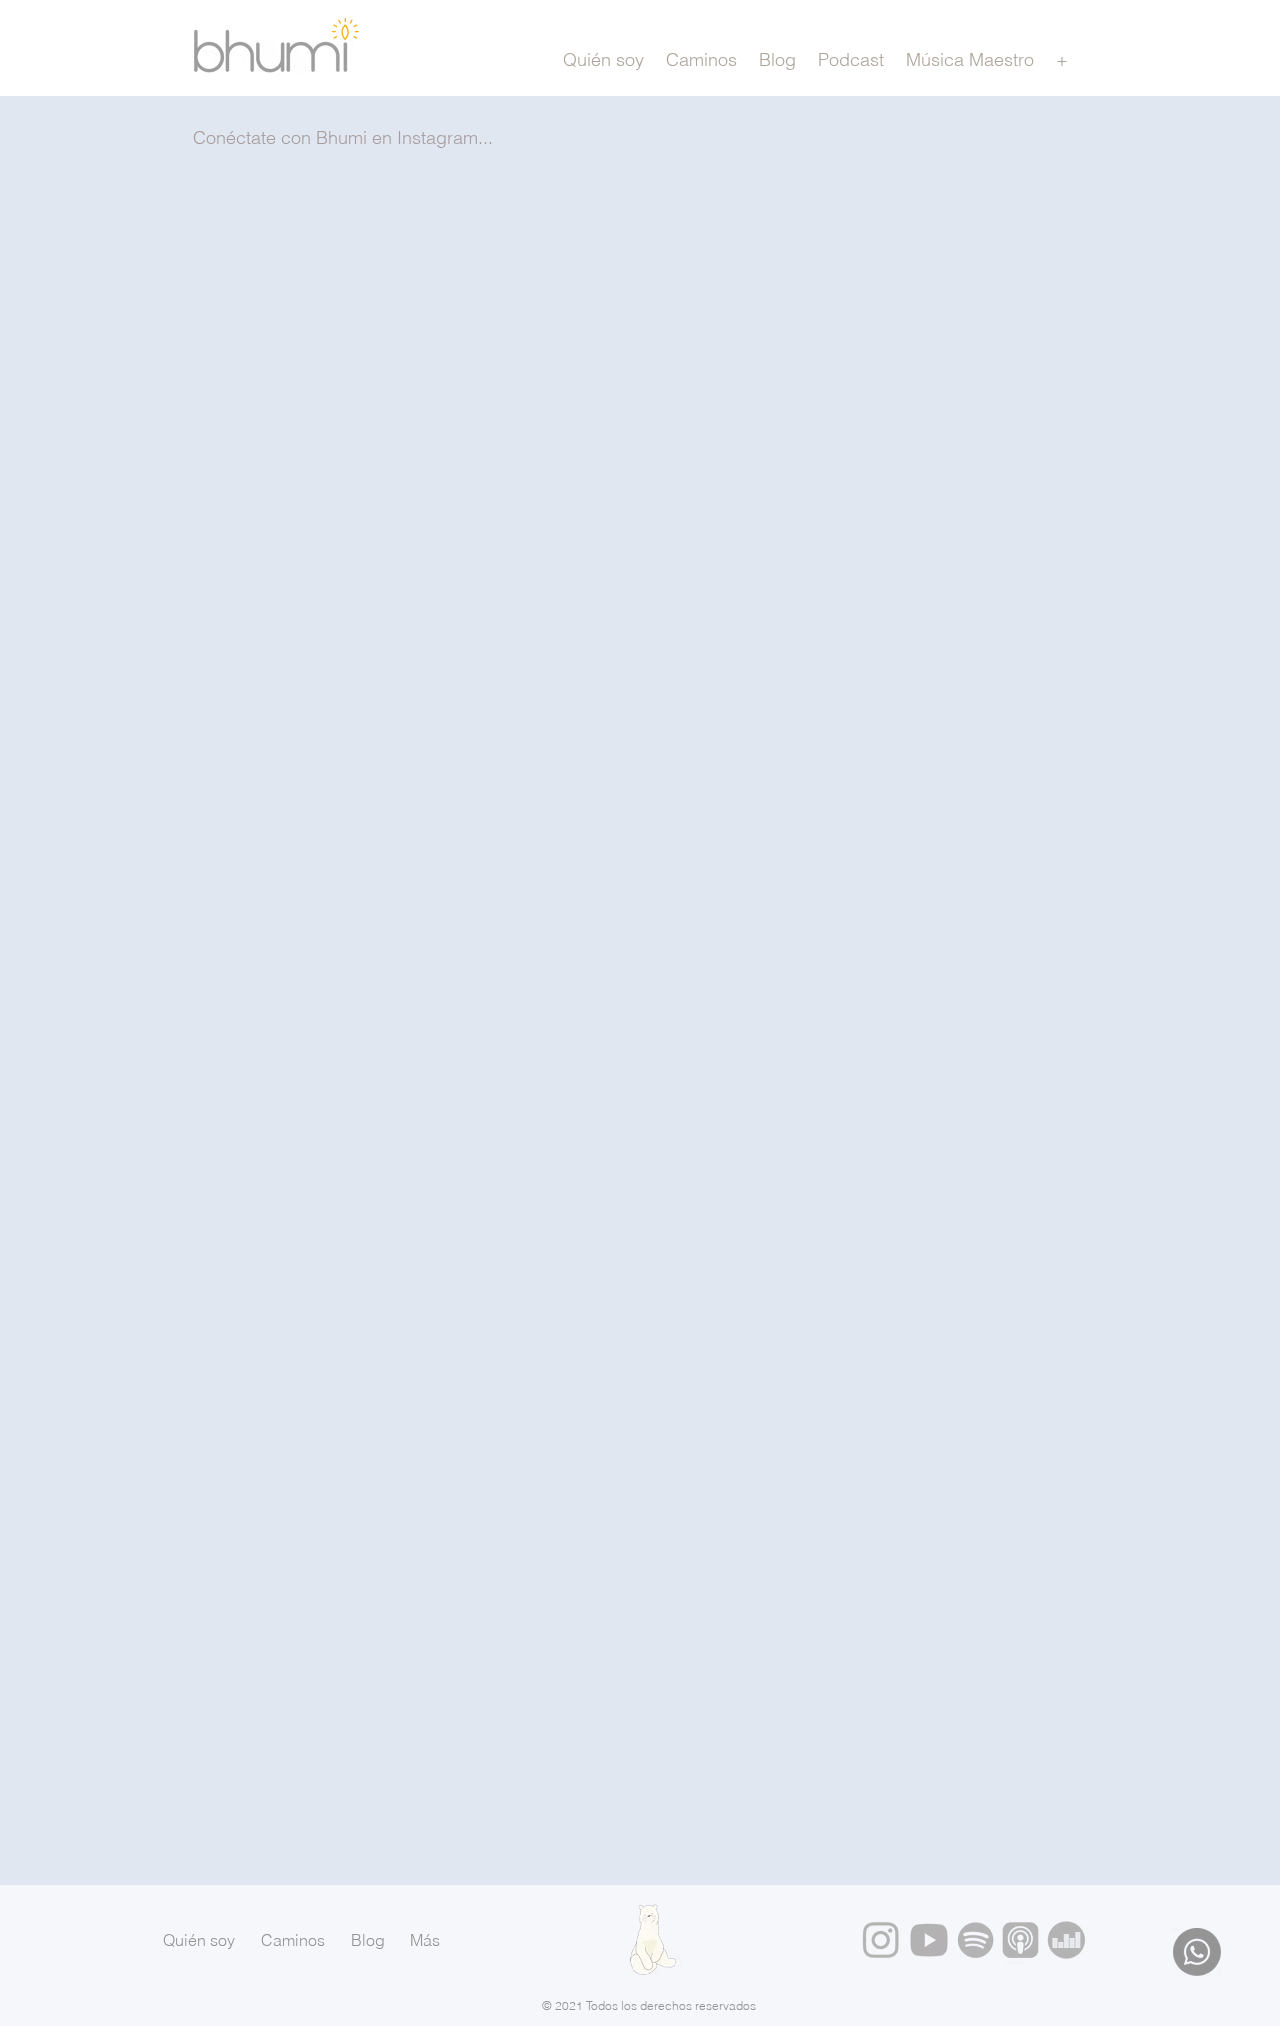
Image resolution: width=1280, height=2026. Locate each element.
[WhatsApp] (1197, 1952)
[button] (1061, 60)
